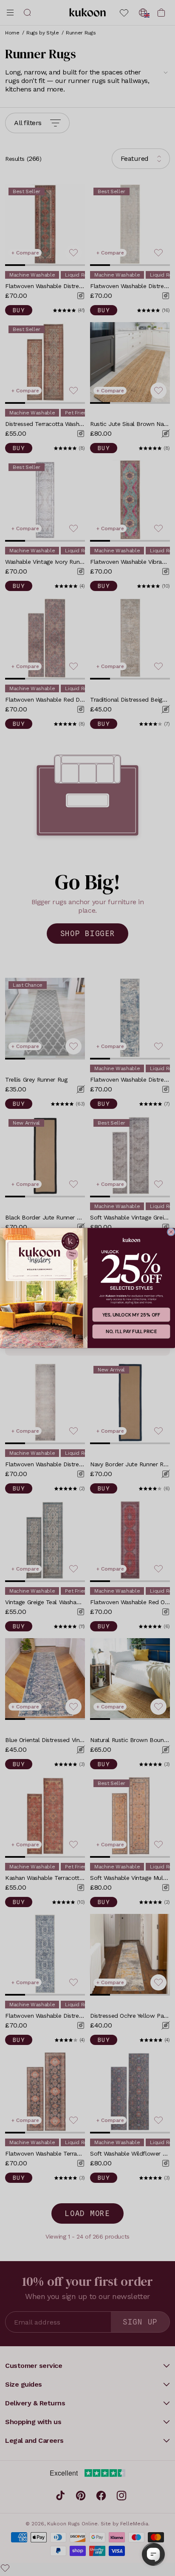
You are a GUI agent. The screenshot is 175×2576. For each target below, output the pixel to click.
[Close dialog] (171, 1232)
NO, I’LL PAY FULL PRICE (131, 1331)
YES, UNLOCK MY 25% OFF (131, 1315)
